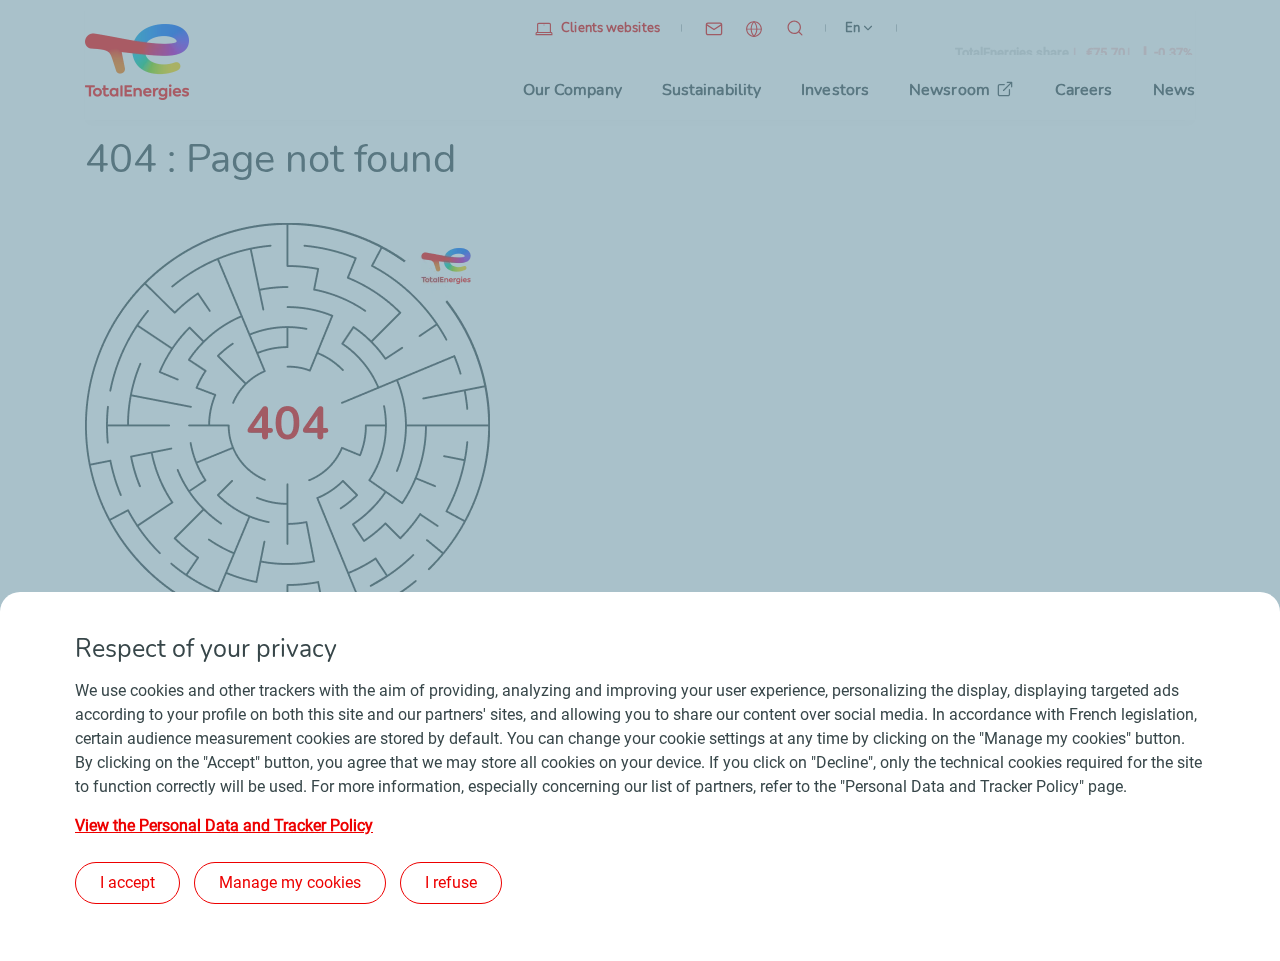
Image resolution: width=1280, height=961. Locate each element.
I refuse (451, 882)
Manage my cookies (290, 882)
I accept (127, 882)
